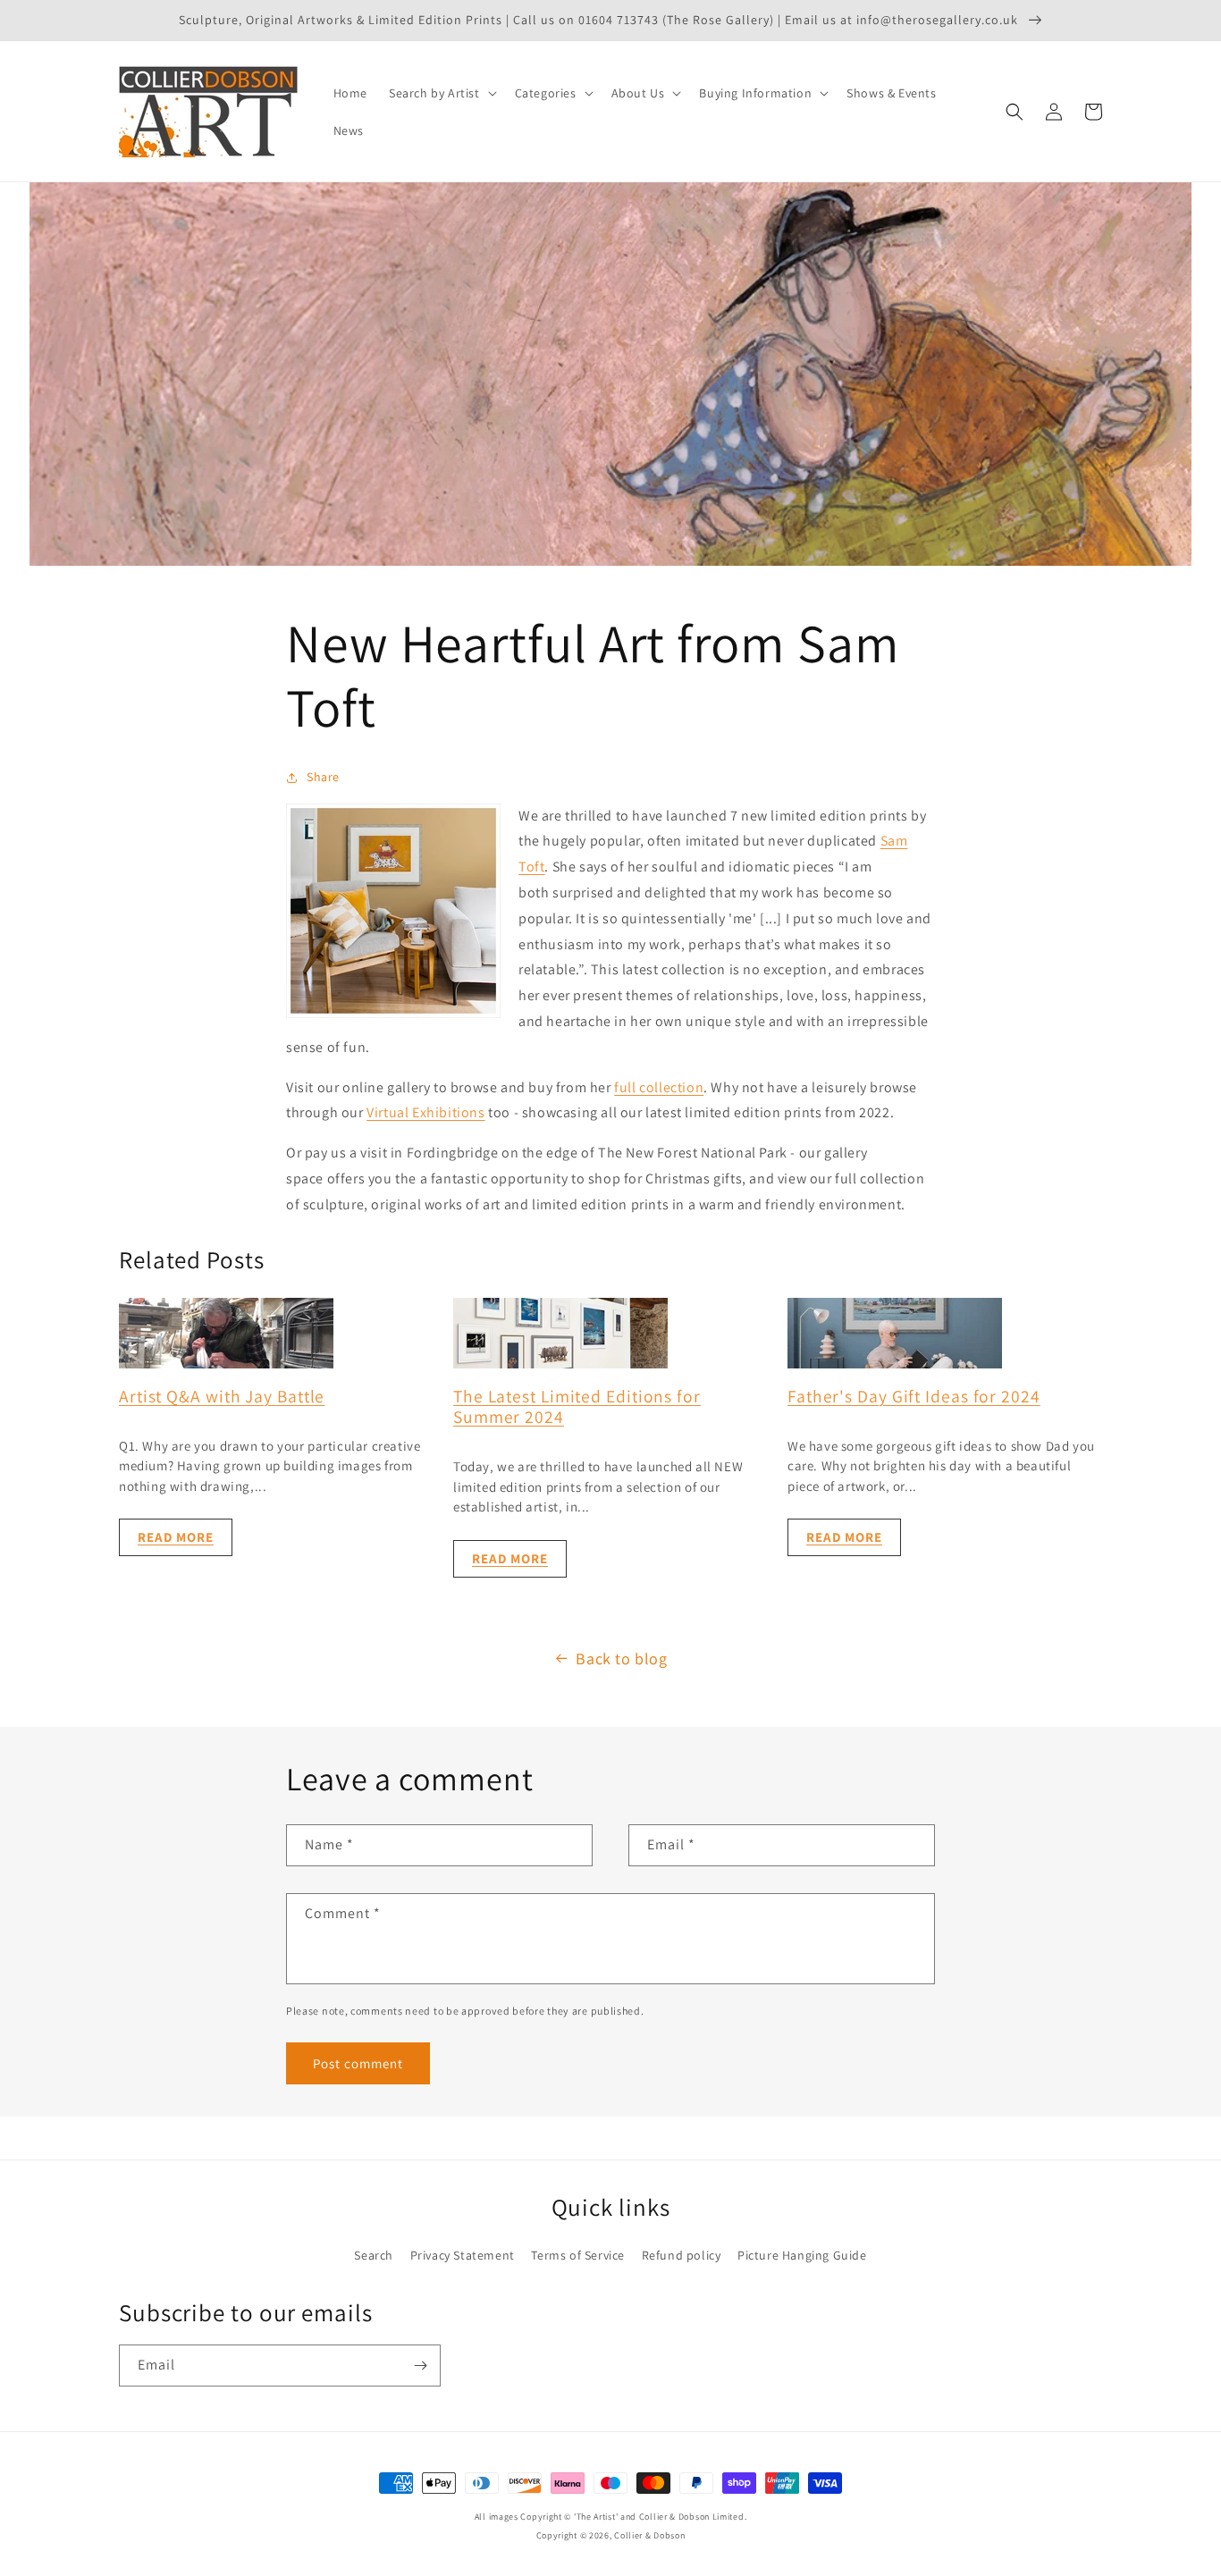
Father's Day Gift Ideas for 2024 (914, 1396)
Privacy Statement (463, 2255)
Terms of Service (578, 2255)
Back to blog (621, 1658)
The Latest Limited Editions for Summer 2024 (577, 1406)
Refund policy (682, 2255)
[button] (441, 93)
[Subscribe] (420, 2366)
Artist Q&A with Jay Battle (222, 1396)
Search (374, 2255)
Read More (176, 1537)
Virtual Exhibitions (425, 1112)
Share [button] (323, 777)
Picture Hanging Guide (802, 2255)
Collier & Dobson (649, 2535)
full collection (659, 1087)
